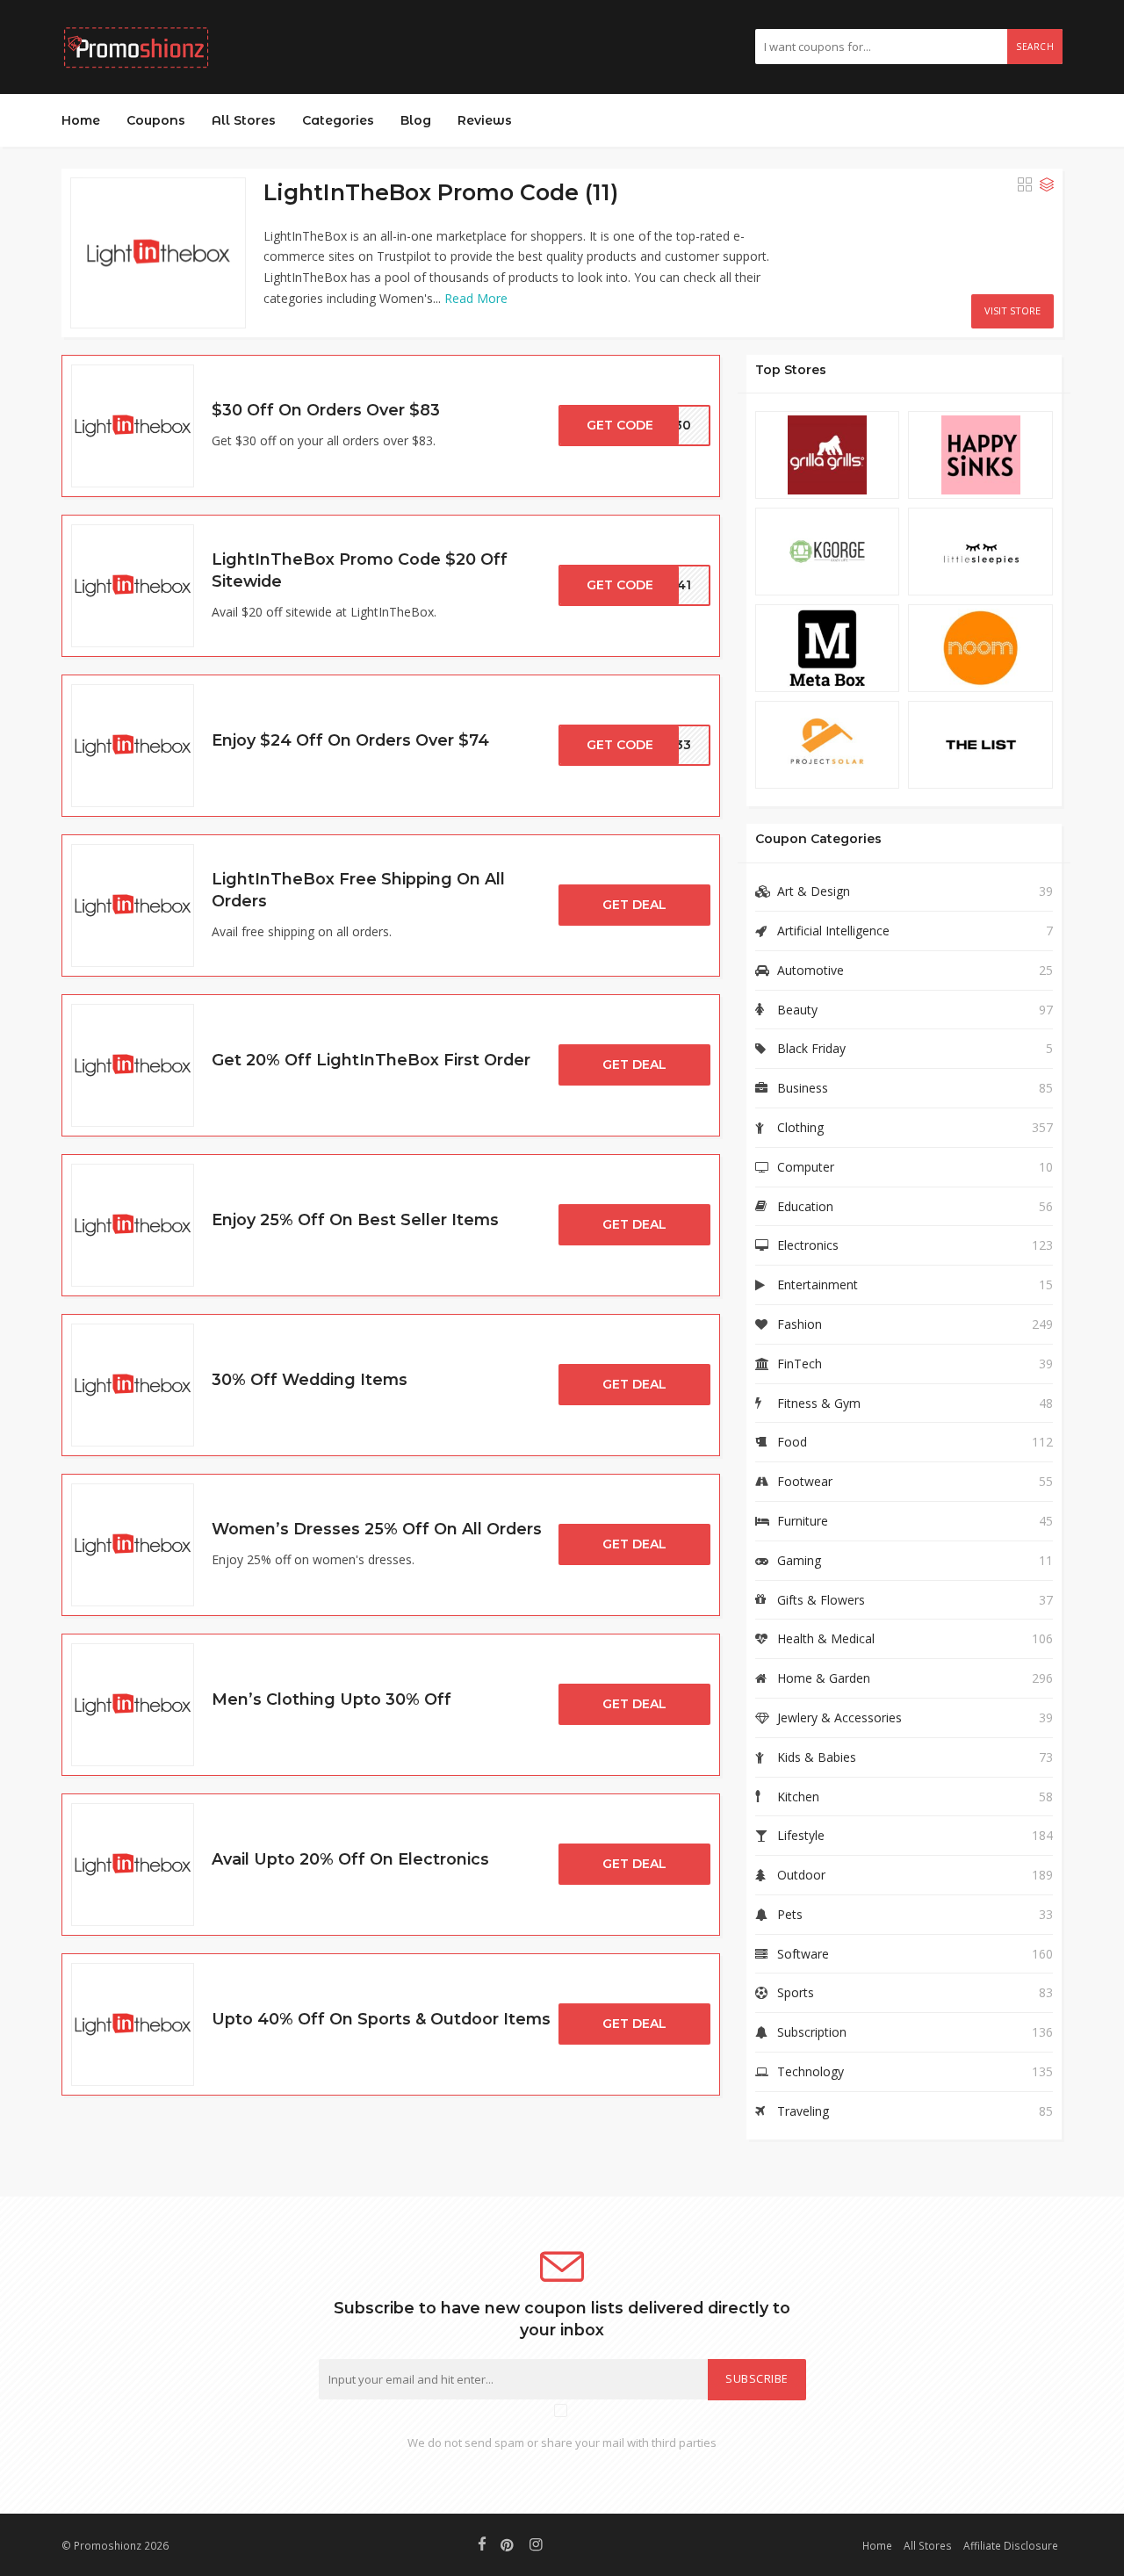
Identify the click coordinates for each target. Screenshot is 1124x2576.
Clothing (800, 1127)
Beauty (797, 1010)
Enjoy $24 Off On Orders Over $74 (350, 740)
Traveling (803, 2111)
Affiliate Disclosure (1011, 2545)
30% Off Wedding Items (310, 1379)
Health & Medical (826, 1638)
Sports (796, 1992)
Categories (338, 120)
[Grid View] (1025, 184)
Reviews (485, 120)
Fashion (800, 1324)
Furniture (803, 1521)
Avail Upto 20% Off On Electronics (350, 1859)
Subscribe (757, 2379)
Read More (476, 298)
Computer (806, 1167)
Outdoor (801, 1875)
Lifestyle (801, 1835)
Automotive (811, 970)
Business (803, 1088)
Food (792, 1442)
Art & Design (814, 891)
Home (81, 120)
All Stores (244, 120)
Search (1035, 47)
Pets (790, 1914)
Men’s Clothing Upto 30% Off (331, 1699)
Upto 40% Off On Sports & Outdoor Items (381, 2019)
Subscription (812, 2032)
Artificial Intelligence (833, 931)
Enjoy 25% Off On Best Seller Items (355, 1219)
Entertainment (818, 1284)
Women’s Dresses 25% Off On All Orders (377, 1529)
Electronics (808, 1245)
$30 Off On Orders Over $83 (326, 410)
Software (803, 1954)
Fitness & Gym (819, 1403)
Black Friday (811, 1048)
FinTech (800, 1364)
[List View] (1047, 184)
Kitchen (798, 1797)
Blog (416, 120)
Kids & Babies (817, 1757)
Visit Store (1012, 310)
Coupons (156, 120)
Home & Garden (824, 1678)
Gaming (799, 1560)
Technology (811, 2071)
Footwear (805, 1481)
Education (805, 1206)
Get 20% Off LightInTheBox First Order (371, 1060)
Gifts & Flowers (821, 1600)
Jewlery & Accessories (839, 1717)
